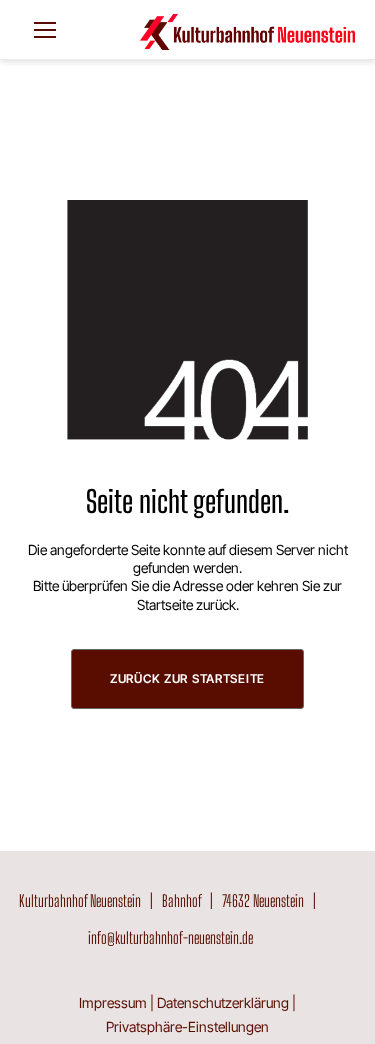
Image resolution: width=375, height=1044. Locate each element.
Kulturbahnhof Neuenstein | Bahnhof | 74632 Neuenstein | (170, 900)
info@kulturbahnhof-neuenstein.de (170, 937)
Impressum (113, 1002)
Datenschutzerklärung (223, 1002)
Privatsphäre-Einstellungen (187, 1026)
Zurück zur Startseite (187, 678)
